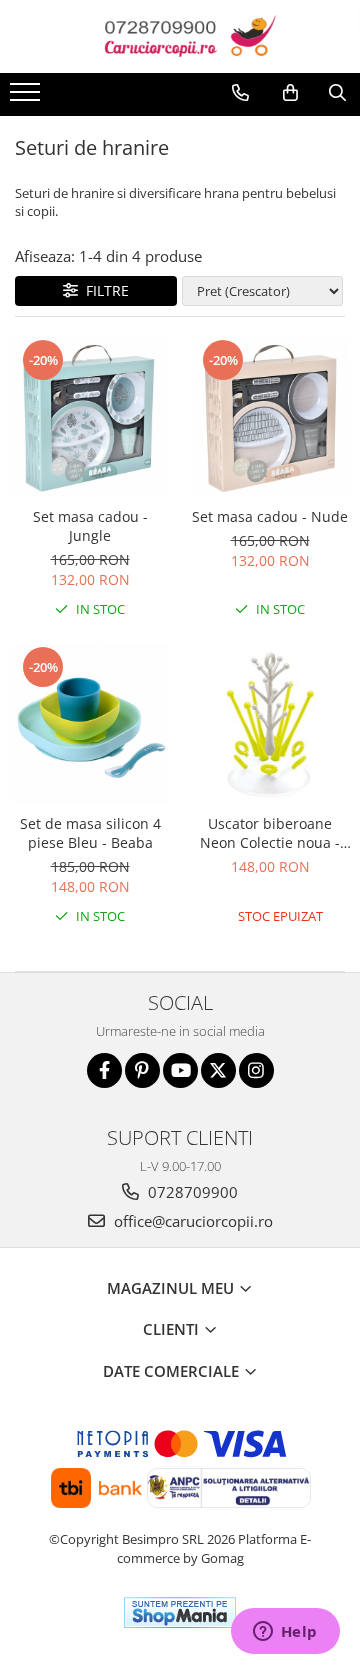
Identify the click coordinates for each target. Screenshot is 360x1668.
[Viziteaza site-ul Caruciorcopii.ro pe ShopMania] (180, 1612)
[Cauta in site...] (337, 93)
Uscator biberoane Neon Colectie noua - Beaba (270, 833)
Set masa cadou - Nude (270, 516)
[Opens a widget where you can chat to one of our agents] (285, 1633)
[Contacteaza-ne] (240, 93)
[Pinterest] (142, 1070)
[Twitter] (218, 1070)
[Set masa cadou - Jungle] (90, 417)
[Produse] (27, 98)
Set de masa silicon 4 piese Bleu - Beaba (90, 833)
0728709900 (191, 1192)
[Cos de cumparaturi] (290, 93)
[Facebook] (104, 1070)
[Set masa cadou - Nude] (270, 417)
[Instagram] (256, 1070)
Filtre (103, 290)
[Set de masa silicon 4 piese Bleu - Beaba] (90, 724)
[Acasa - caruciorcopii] (180, 36)
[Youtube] (180, 1070)
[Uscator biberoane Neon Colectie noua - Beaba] (270, 724)
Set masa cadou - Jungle (90, 526)
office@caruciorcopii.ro (191, 1221)
